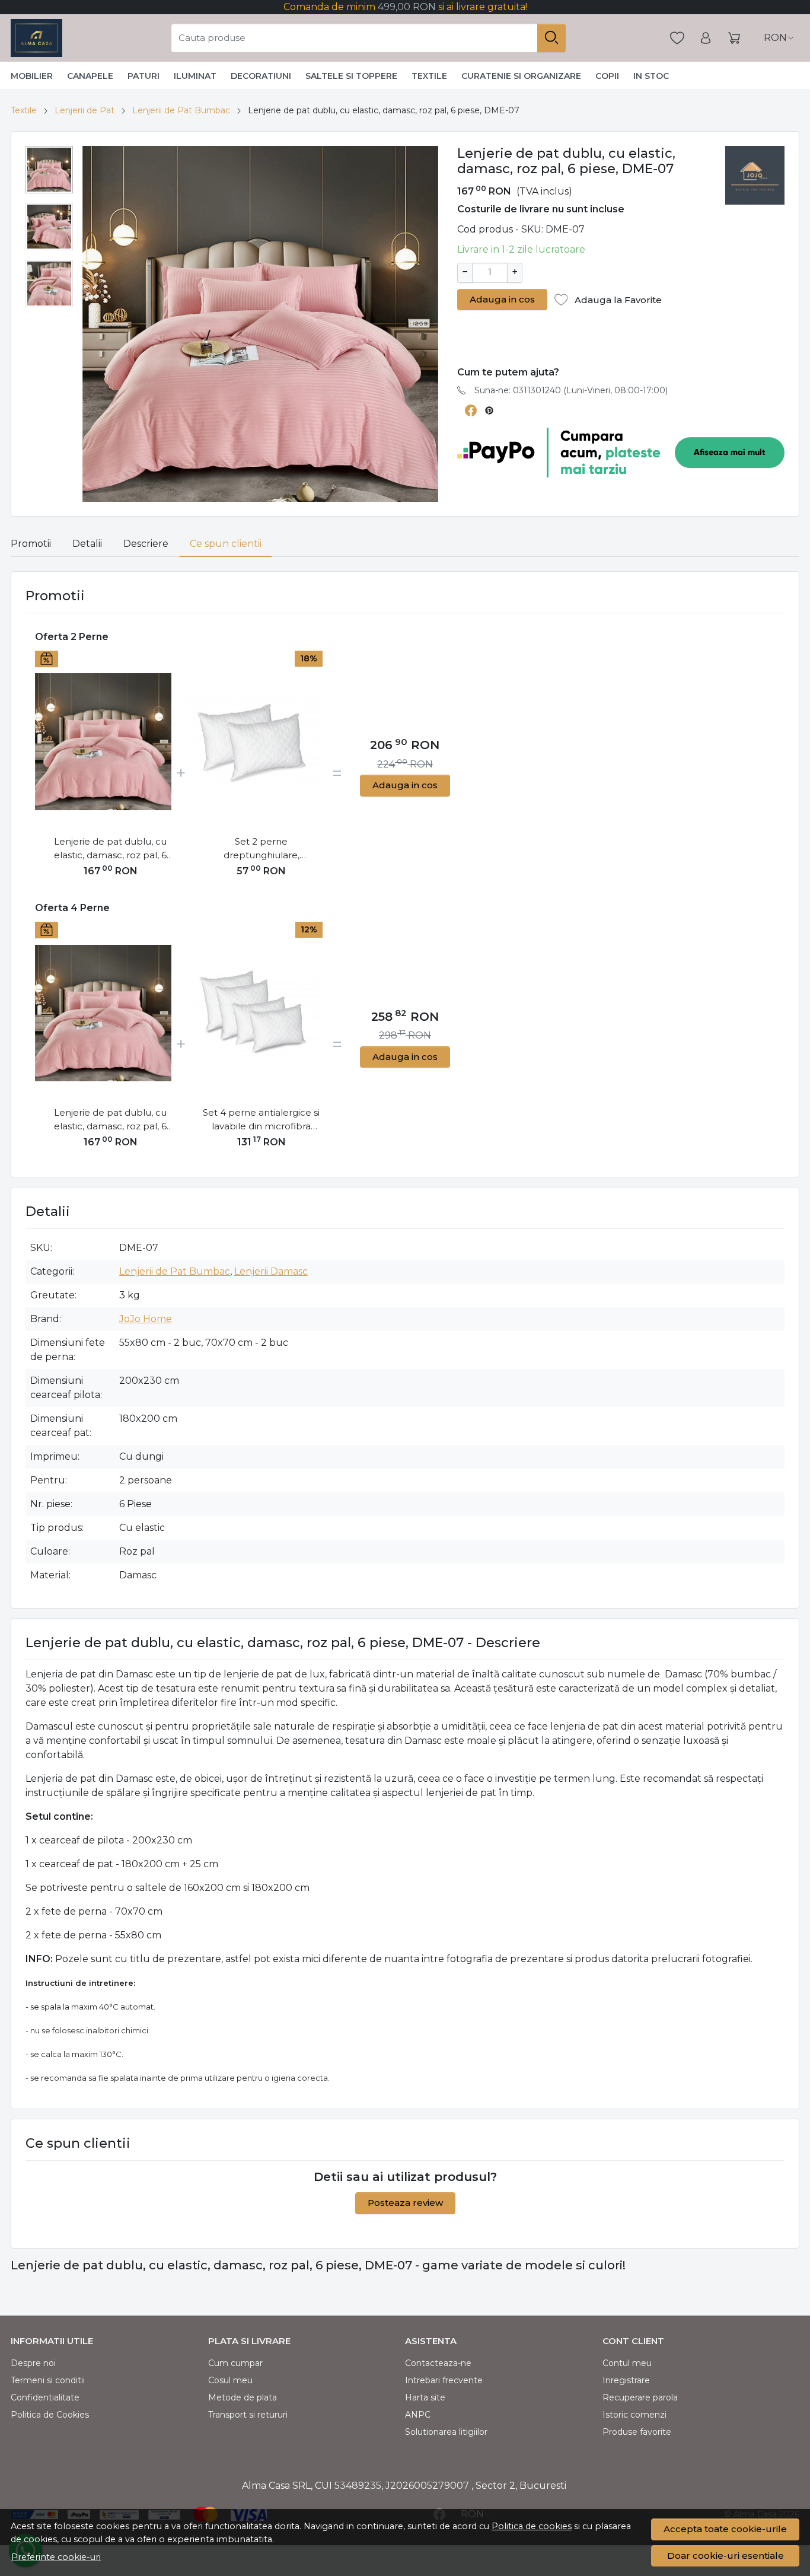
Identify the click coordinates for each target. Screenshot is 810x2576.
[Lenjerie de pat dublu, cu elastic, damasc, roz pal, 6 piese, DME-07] (103, 742)
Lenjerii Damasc (271, 1271)
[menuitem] (49, 170)
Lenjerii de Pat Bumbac (181, 110)
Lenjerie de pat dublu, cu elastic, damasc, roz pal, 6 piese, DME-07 (110, 849)
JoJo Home (146, 1319)
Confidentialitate (45, 2397)
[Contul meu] (706, 38)
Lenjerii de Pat (84, 110)
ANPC (418, 2415)
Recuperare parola (640, 2397)
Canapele (90, 76)
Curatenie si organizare (521, 76)
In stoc (651, 76)
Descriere (146, 544)
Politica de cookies (532, 2526)
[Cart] (734, 38)
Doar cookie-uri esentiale (726, 2556)
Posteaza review (405, 2203)
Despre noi (33, 2363)
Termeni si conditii (48, 2380)
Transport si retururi (248, 2415)
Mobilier (32, 76)
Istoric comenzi (634, 2415)
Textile (429, 76)
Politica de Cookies (50, 2415)
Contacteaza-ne (438, 2363)
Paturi (143, 76)
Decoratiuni (261, 76)
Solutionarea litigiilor (446, 2432)
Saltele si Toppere (351, 76)
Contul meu (627, 2363)
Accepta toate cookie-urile (725, 2529)
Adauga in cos (502, 299)
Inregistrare (626, 2380)
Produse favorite (637, 2432)
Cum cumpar (235, 2363)
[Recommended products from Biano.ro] (558, 341)
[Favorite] (677, 38)
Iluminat (195, 76)
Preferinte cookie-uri (56, 2557)
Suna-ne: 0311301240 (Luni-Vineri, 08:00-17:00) (571, 390)
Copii (607, 76)
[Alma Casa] (36, 38)
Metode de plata (243, 2397)
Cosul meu (230, 2380)
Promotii (31, 544)
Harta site (425, 2397)
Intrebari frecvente (444, 2380)
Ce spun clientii (226, 544)
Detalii (87, 544)
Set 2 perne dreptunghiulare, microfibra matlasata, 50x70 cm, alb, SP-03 (262, 849)
